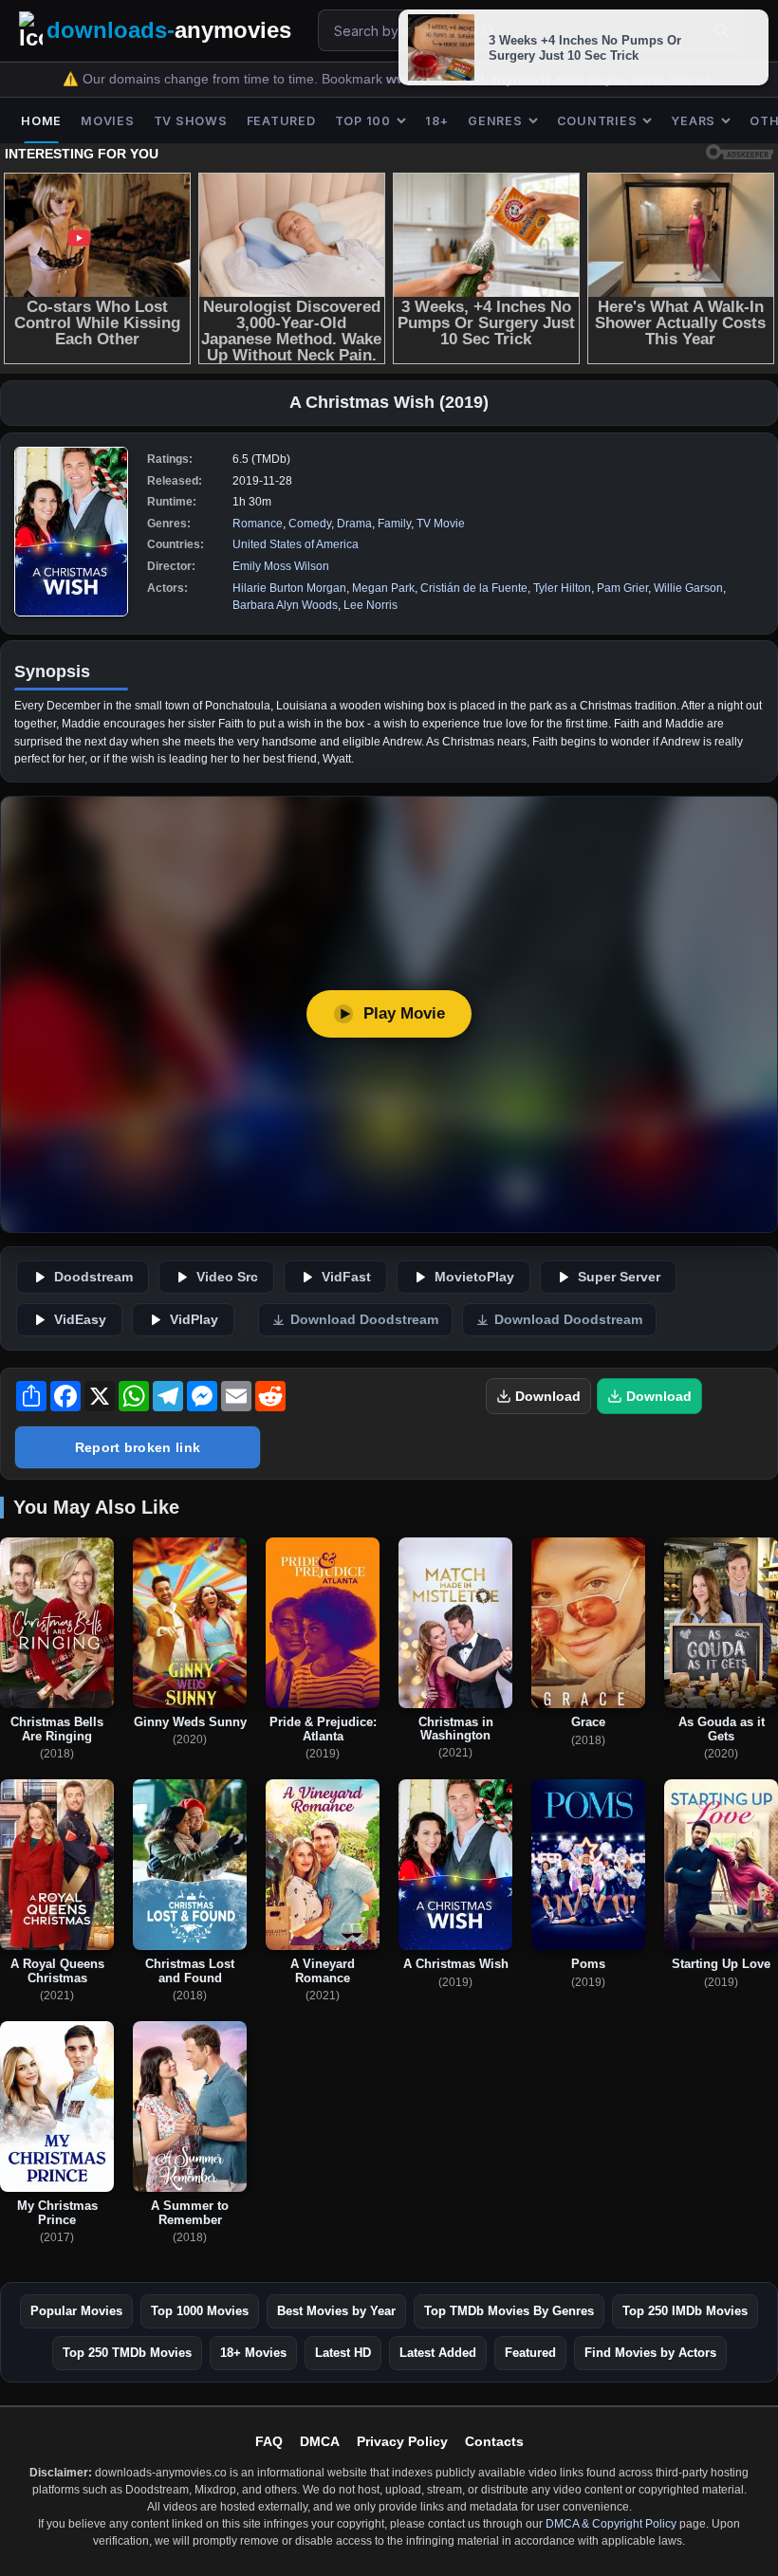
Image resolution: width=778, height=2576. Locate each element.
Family (394, 524)
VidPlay (194, 1320)
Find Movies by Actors (650, 2353)
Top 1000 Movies (200, 2311)
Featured (530, 2353)
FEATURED (281, 121)
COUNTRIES (597, 121)
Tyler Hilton (562, 588)
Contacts (494, 2441)
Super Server (619, 1277)
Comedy (310, 524)
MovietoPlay (474, 1277)
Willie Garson (688, 588)
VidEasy (80, 1320)
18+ (437, 121)
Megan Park (383, 588)
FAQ (269, 2441)
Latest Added (438, 2353)
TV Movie (441, 524)
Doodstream (93, 1277)
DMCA (320, 2441)
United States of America (296, 544)
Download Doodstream (364, 1320)
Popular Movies (76, 2311)
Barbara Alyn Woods (285, 605)
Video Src (227, 1277)
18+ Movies (253, 2353)
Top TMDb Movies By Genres (509, 2311)
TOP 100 (363, 121)
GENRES (495, 121)
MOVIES (108, 121)
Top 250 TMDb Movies (127, 2353)
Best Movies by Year (336, 2311)
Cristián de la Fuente (474, 588)
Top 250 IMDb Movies (685, 2311)
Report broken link (138, 1447)
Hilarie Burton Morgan (289, 588)
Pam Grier (622, 588)
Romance (258, 524)
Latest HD (343, 2353)
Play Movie (404, 1013)
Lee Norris (370, 605)
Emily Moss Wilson (281, 566)
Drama (354, 524)
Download (548, 1396)
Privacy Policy (402, 2441)
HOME (41, 121)
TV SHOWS (191, 121)
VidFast (346, 1277)
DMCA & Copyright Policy (611, 2524)
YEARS (693, 121)
